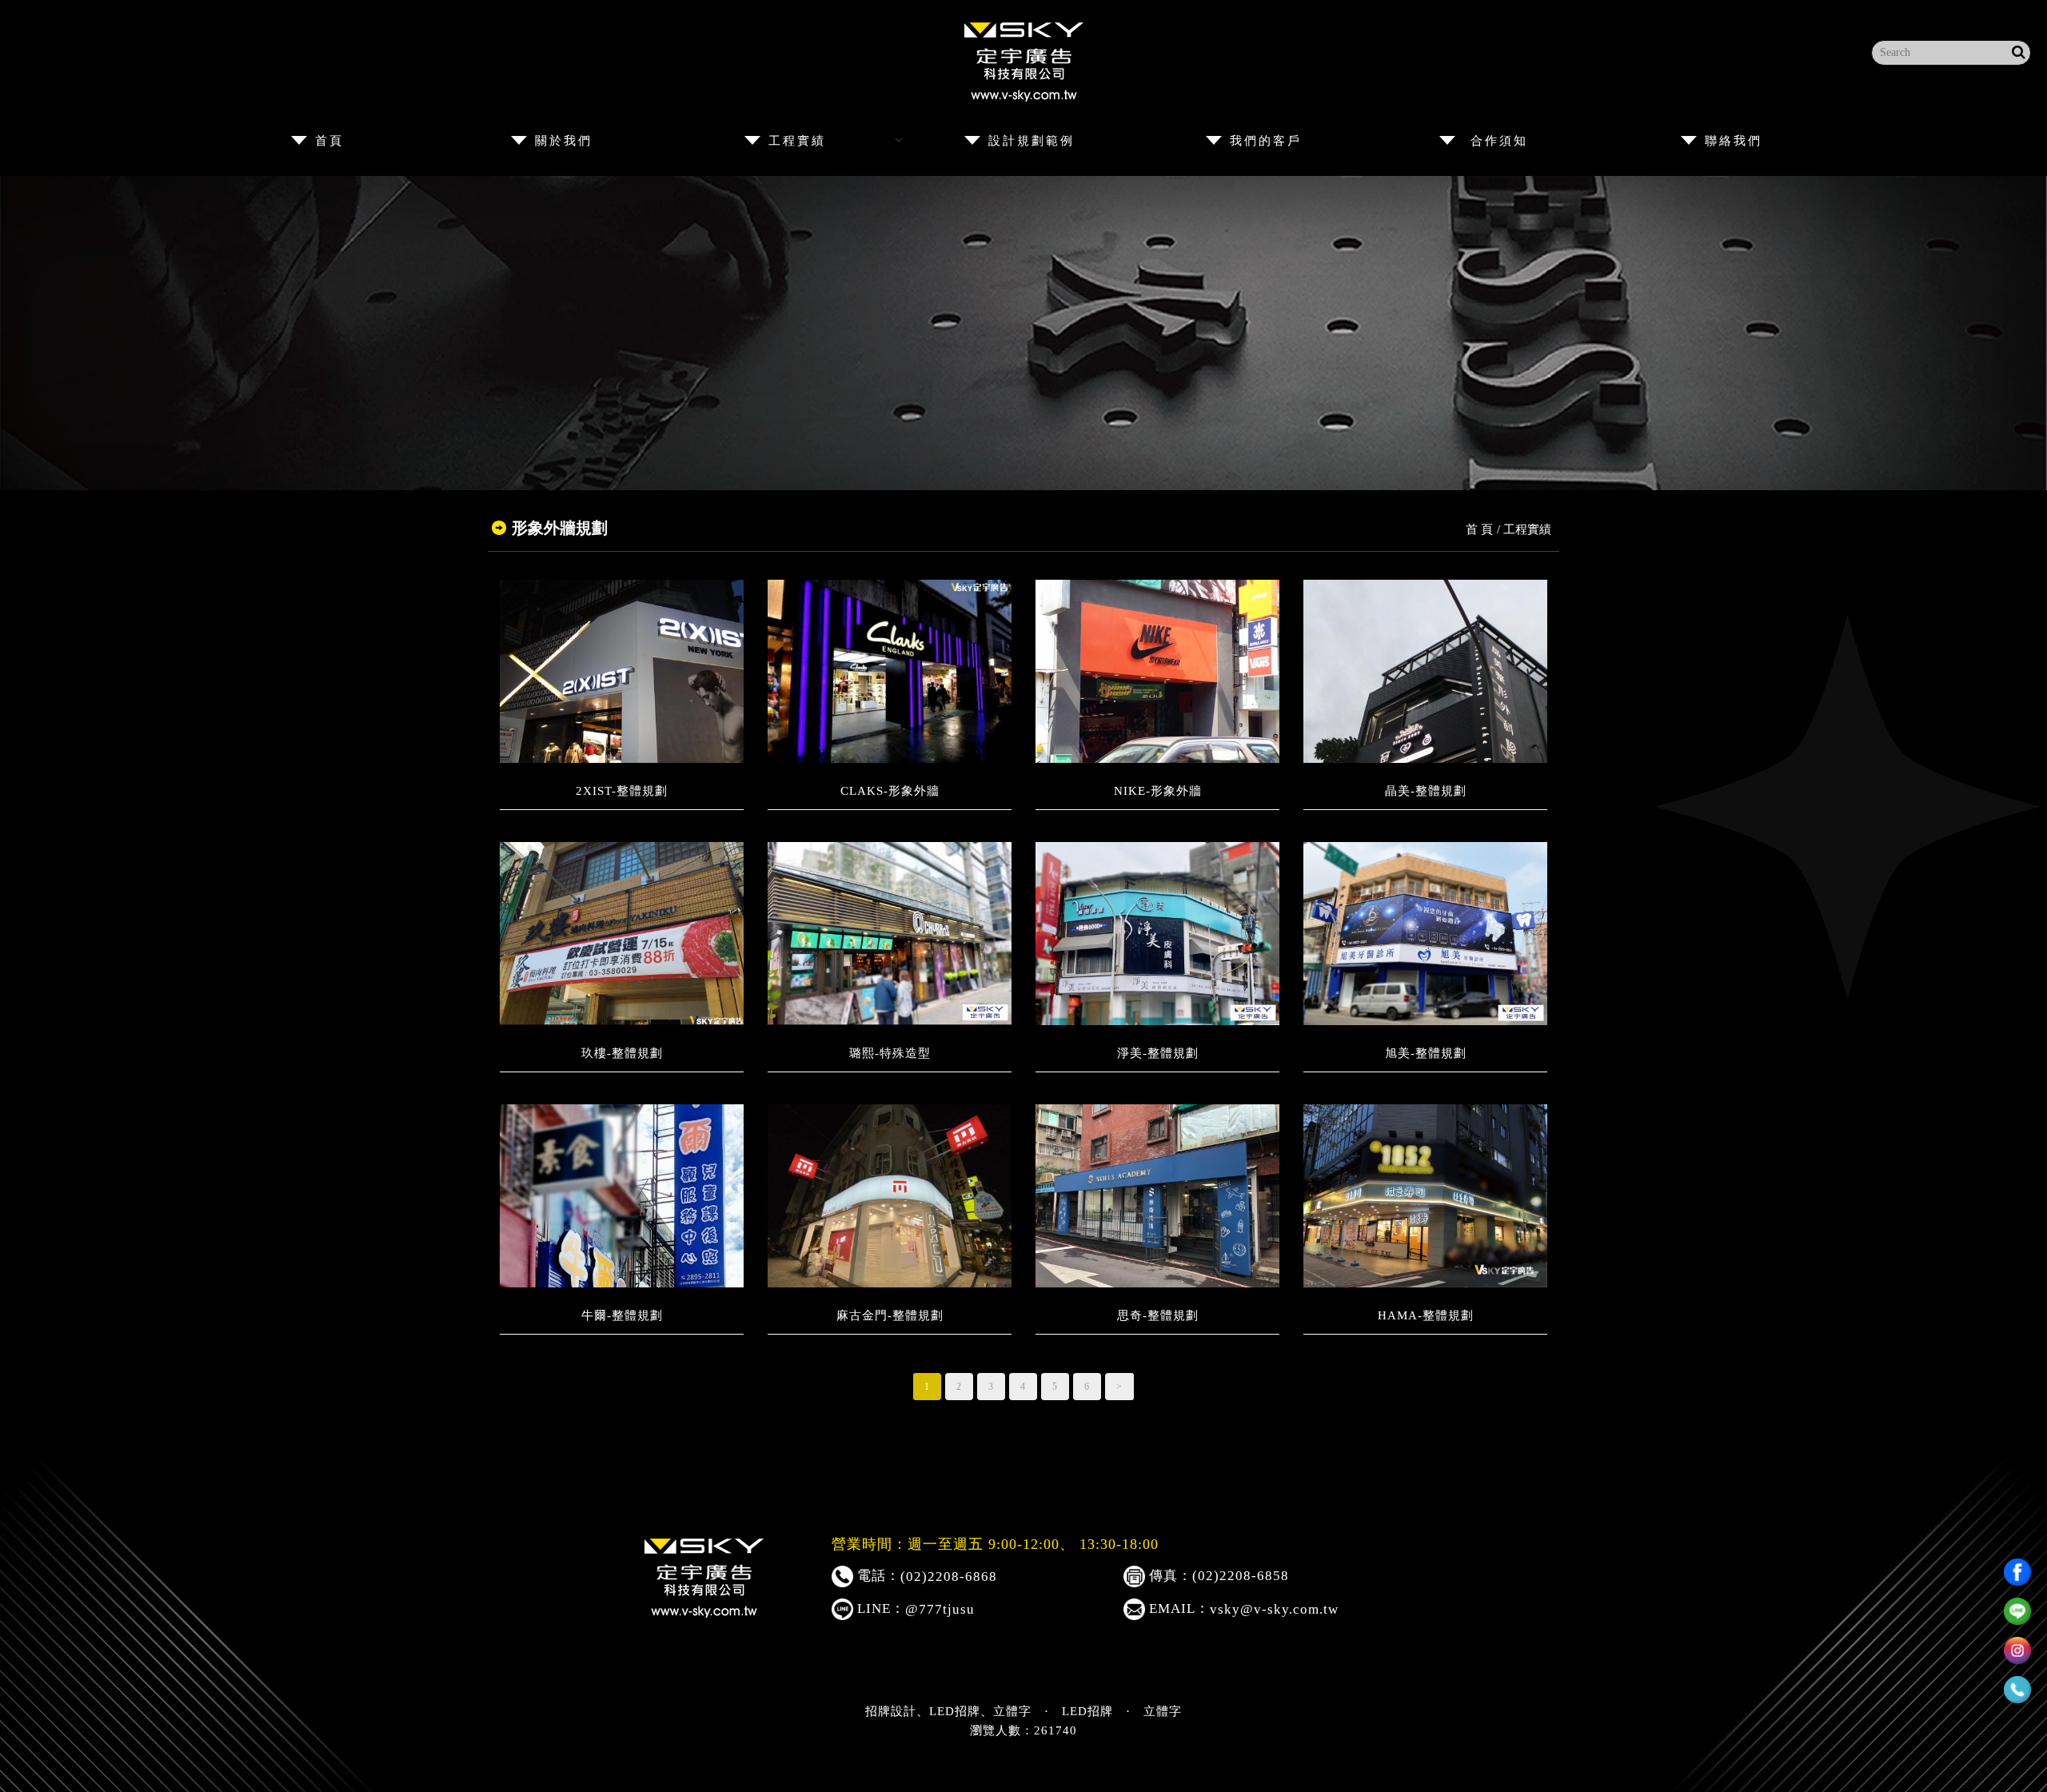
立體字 (1163, 1711)
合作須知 (1506, 140)
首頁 (329, 140)
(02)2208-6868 (949, 1576)
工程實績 (797, 140)
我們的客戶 (1266, 140)
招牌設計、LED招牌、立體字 (948, 1711)
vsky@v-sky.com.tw (1274, 1609)
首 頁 (1479, 529)
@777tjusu (940, 1609)
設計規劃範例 (1031, 140)
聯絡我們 (1734, 140)
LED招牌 (1087, 1711)
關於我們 (564, 140)
